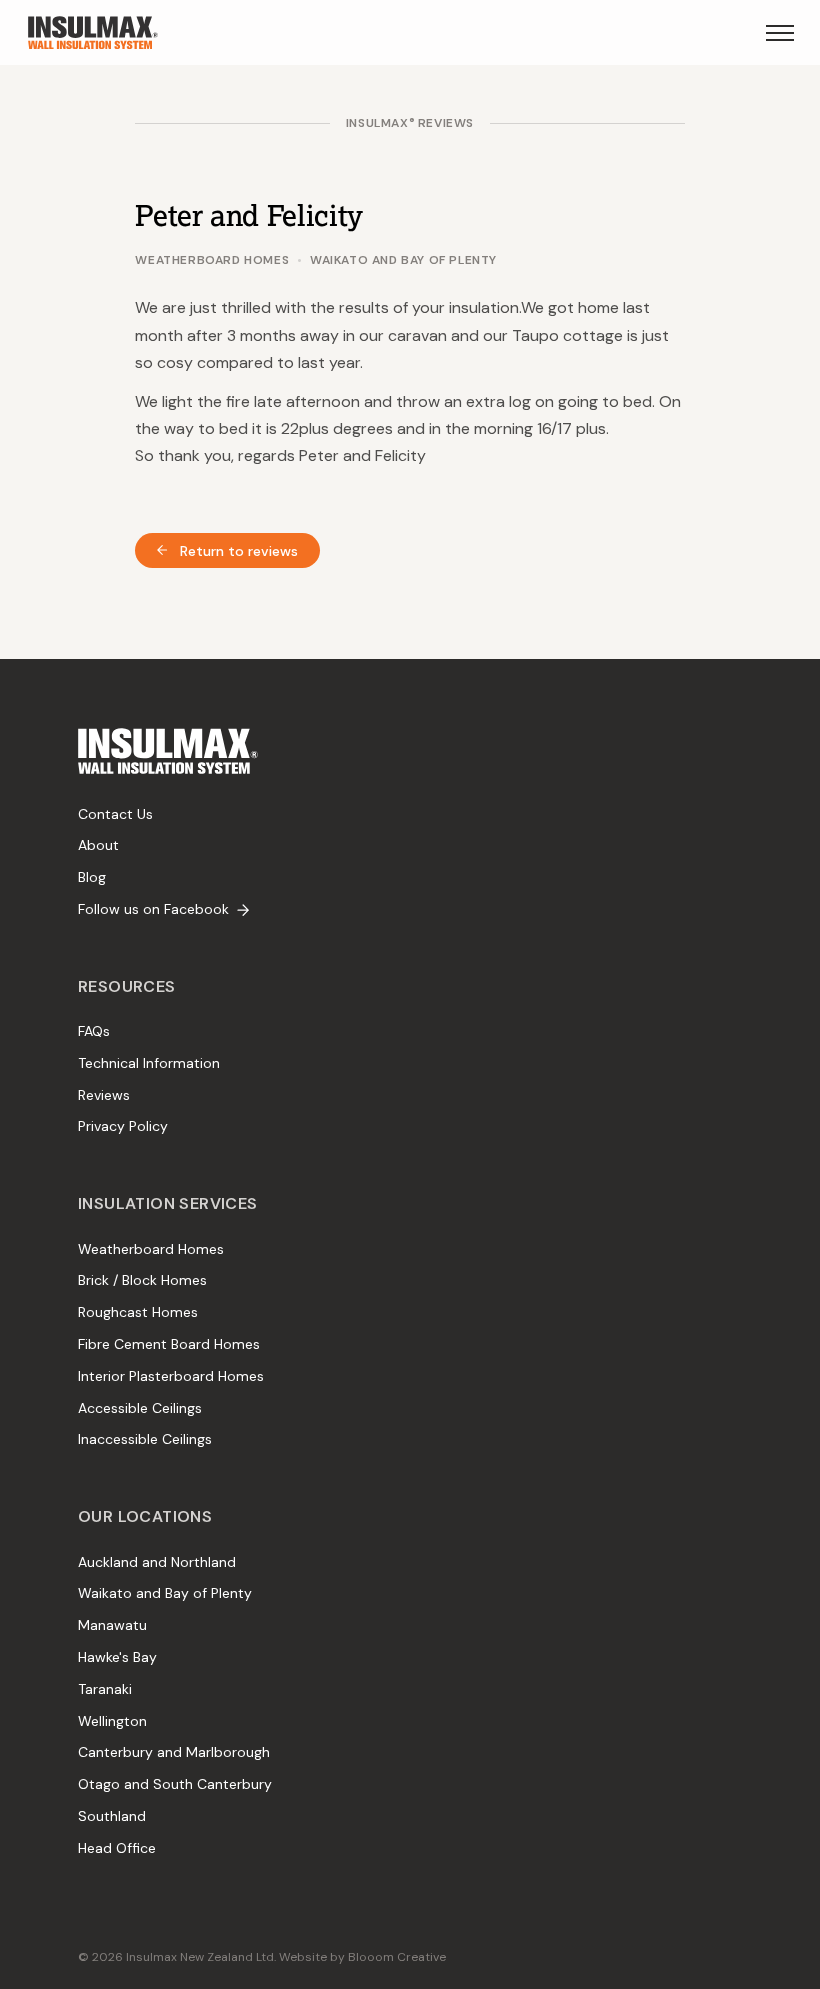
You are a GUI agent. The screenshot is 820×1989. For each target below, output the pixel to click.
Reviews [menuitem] (104, 1095)
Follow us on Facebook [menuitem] (153, 909)
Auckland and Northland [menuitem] (157, 1562)
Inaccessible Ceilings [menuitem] (145, 1439)
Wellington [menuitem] (112, 1721)
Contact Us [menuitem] (115, 814)
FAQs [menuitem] (94, 1031)
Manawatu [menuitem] (112, 1625)
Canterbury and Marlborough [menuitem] (174, 1752)
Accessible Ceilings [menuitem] (140, 1408)
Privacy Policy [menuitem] (123, 1126)
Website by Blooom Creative (362, 1957)
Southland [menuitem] (112, 1816)
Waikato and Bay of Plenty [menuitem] (165, 1593)
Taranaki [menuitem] (105, 1689)
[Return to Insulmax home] (93, 32)
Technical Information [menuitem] (149, 1063)
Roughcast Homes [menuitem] (138, 1312)
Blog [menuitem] (92, 877)
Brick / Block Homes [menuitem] (142, 1280)
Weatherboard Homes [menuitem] (151, 1249)
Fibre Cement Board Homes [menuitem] (169, 1344)
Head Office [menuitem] (117, 1848)
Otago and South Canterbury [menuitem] (175, 1784)
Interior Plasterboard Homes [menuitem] (171, 1376)
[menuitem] (168, 751)
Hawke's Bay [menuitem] (117, 1657)
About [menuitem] (98, 845)
